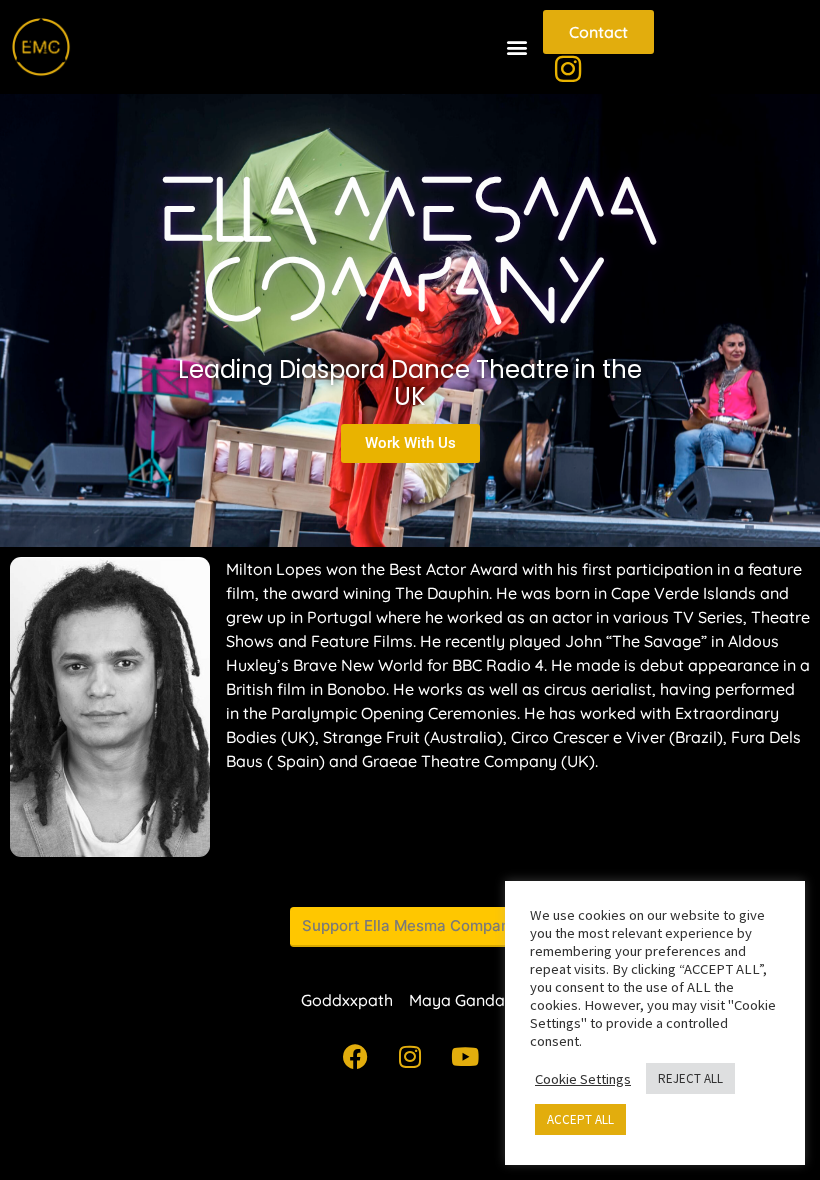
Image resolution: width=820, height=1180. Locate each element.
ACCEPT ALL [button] (580, 1119)
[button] (516, 47)
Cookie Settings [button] (583, 1079)
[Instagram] (410, 1057)
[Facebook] (355, 1057)
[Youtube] (465, 1057)
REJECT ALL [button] (690, 1078)
